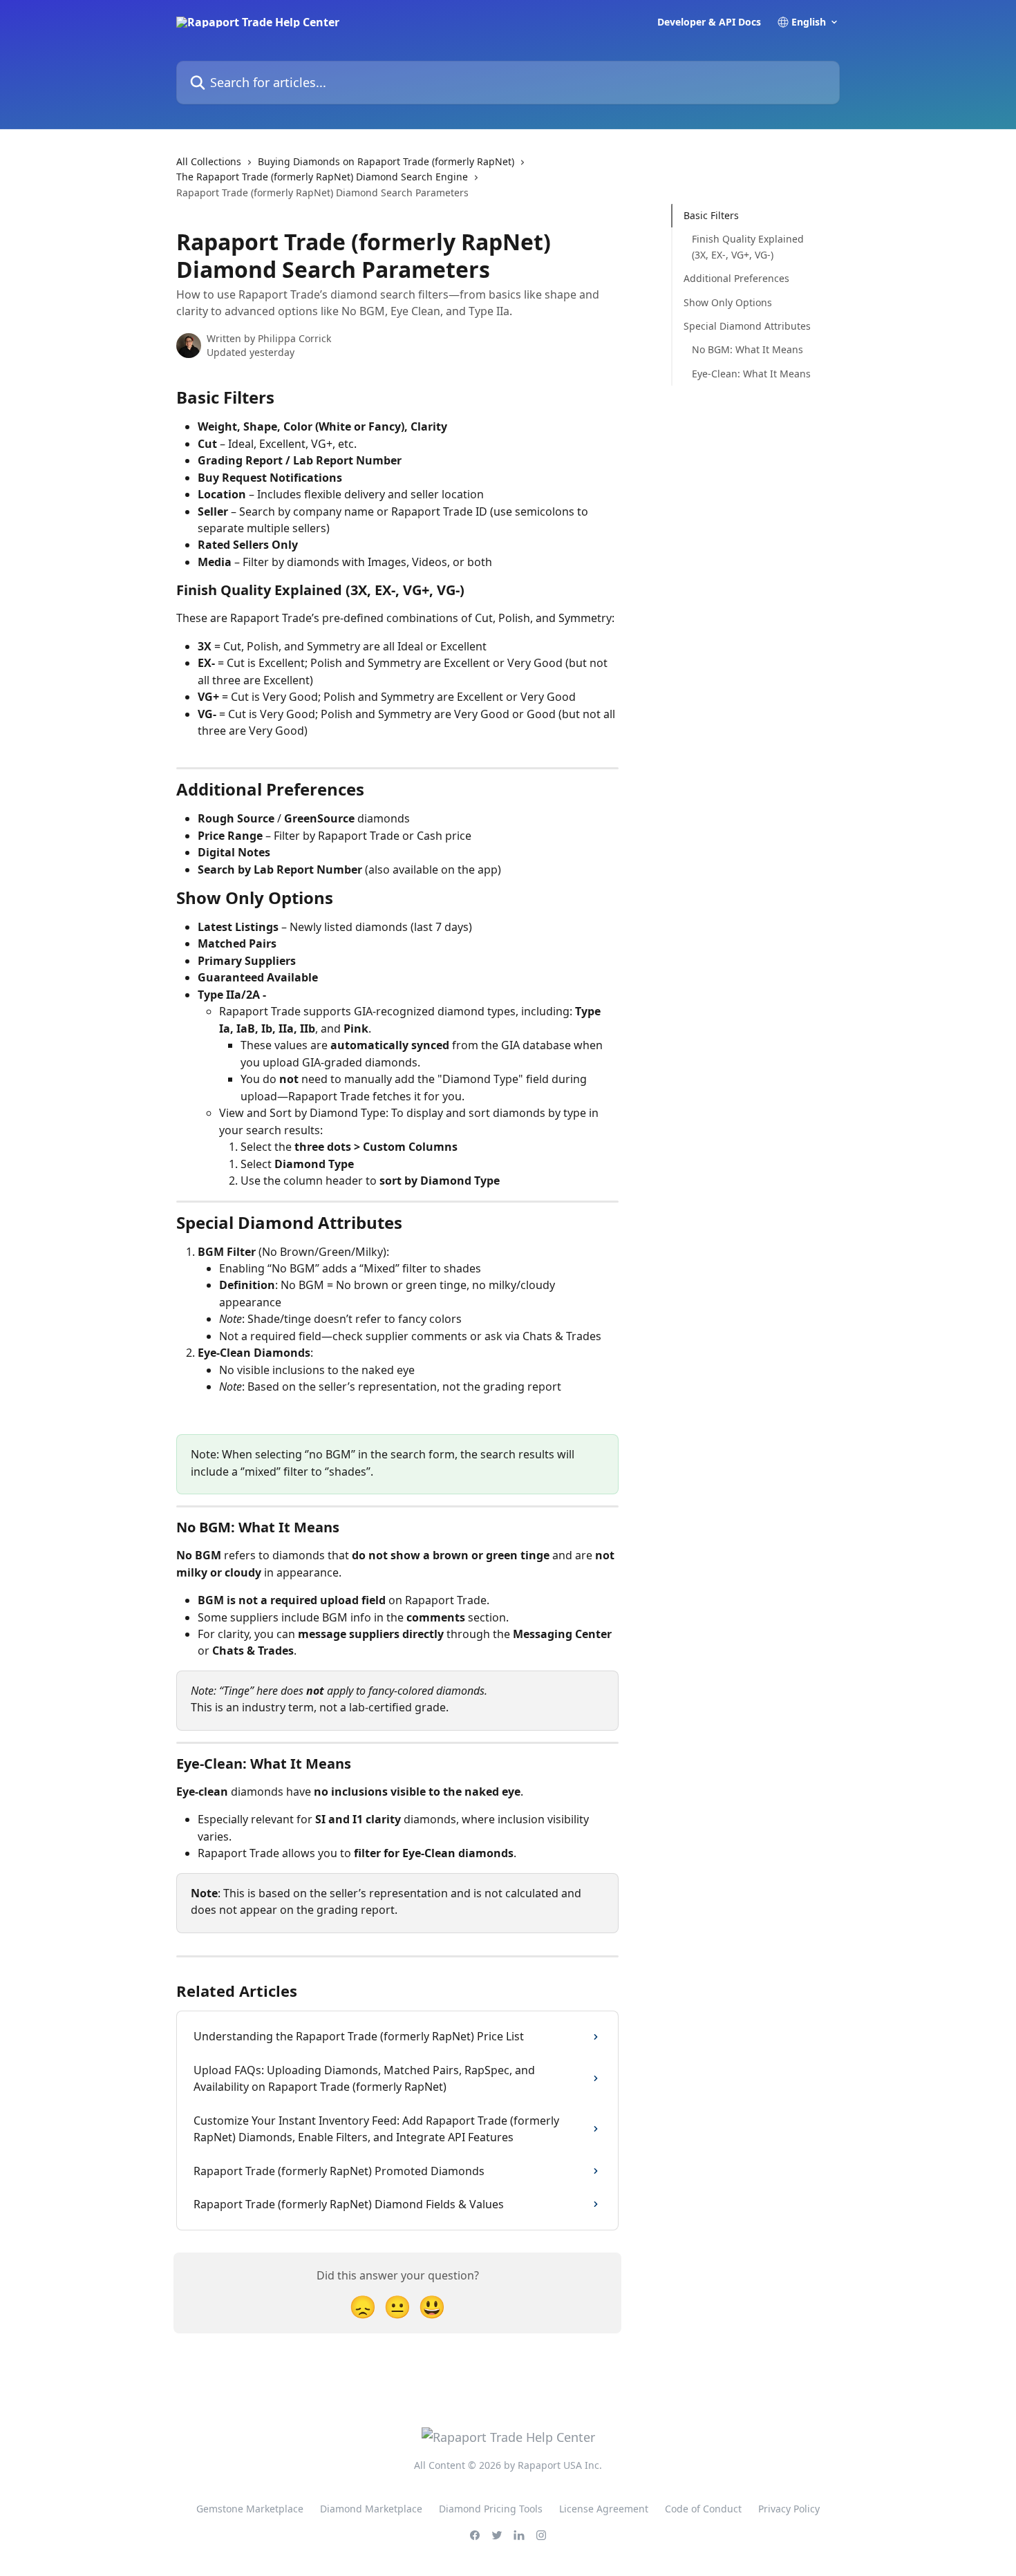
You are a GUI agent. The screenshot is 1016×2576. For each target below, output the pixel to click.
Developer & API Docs (709, 22)
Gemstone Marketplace (250, 2509)
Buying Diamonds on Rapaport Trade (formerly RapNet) (386, 161)
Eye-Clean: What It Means (751, 374)
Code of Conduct (703, 2509)
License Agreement (604, 2509)
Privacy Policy (789, 2509)
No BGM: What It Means (747, 349)
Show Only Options (728, 302)
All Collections (209, 161)
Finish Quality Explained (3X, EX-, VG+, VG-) (748, 246)
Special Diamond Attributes (747, 326)
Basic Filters (711, 215)
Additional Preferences (736, 278)
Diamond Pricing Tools (491, 2509)
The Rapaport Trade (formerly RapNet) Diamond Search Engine (322, 177)
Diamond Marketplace (371, 2509)
